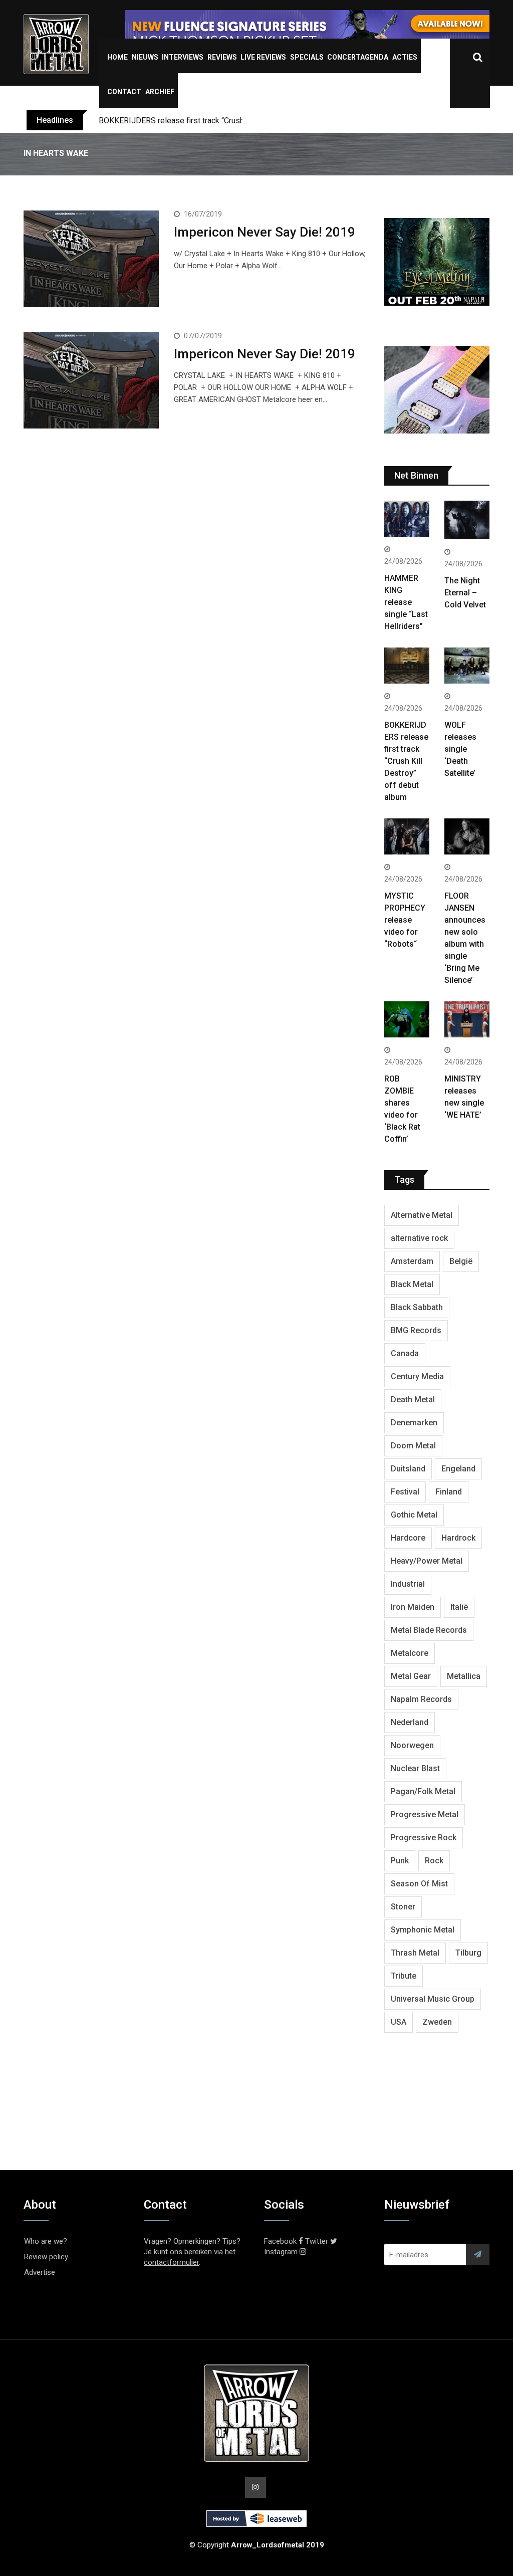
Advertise (40, 2272)
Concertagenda (358, 57)
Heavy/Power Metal (427, 1561)
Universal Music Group (433, 1999)
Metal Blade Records (429, 1630)
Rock (434, 1861)
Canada (405, 1353)
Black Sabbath (417, 1307)
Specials (307, 57)
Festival (405, 1492)
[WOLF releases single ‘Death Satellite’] (467, 667)
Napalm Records (421, 1699)
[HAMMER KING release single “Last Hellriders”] (407, 520)
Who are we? (46, 2241)
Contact (124, 92)
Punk (400, 1861)
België (461, 1261)
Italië (459, 1607)
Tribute (404, 1976)
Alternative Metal (422, 1215)
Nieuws (145, 57)
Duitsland (408, 1469)
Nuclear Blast (415, 1768)
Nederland (410, 1722)
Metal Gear (411, 1676)
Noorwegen (412, 1745)
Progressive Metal (425, 1814)
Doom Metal (413, 1446)
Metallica (464, 1676)
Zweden (437, 2022)
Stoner (403, 1907)
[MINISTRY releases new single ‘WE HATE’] (467, 1021)
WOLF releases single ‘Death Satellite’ (460, 749)
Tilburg (468, 1953)
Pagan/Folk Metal (423, 1791)
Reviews (222, 57)
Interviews (183, 57)
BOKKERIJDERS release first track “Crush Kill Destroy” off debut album (223, 121)
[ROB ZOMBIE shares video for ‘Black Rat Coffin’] (407, 1021)
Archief (160, 92)
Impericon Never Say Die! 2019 (265, 232)
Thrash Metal (415, 1953)
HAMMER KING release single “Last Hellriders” (406, 602)
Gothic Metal (414, 1515)
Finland (449, 1492)
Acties (405, 57)
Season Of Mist (419, 1884)
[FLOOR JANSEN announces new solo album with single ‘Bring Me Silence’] (467, 838)
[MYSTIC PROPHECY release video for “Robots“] (407, 838)
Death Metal (413, 1400)
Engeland (458, 1469)
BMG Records (416, 1330)
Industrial (408, 1584)
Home (117, 57)
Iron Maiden (413, 1607)
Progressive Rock (424, 1838)
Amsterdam (412, 1261)
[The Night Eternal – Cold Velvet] (467, 521)
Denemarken (414, 1423)
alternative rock (419, 1238)
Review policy (46, 2257)
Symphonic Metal (423, 1930)
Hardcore (408, 1538)
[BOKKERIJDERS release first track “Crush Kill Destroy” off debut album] (407, 667)
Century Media (417, 1376)
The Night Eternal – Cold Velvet (465, 593)
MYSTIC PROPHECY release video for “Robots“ (405, 920)
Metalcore (410, 1653)
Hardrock (458, 1538)
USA (399, 2022)
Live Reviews (263, 57)
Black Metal (412, 1284)
